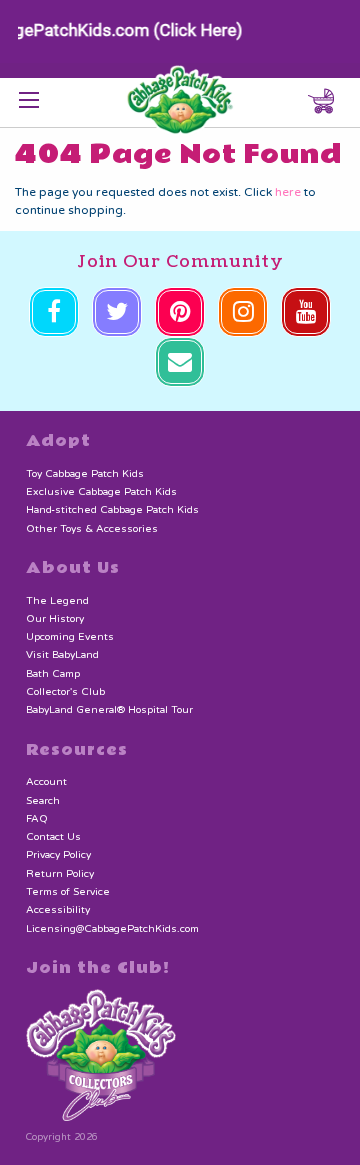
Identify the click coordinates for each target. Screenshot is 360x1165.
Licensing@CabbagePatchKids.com (112, 929)
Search (43, 801)
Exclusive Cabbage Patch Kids (101, 492)
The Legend (57, 601)
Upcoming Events (70, 637)
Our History (55, 619)
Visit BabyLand (62, 655)
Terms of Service (68, 892)
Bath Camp (53, 674)
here (288, 192)
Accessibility (58, 910)
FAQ (37, 819)
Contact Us (53, 837)
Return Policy (60, 874)
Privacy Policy (58, 855)
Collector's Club (65, 692)
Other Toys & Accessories (92, 529)
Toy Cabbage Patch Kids (85, 474)
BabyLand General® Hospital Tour (109, 710)
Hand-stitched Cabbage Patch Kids (112, 510)
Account (46, 782)
